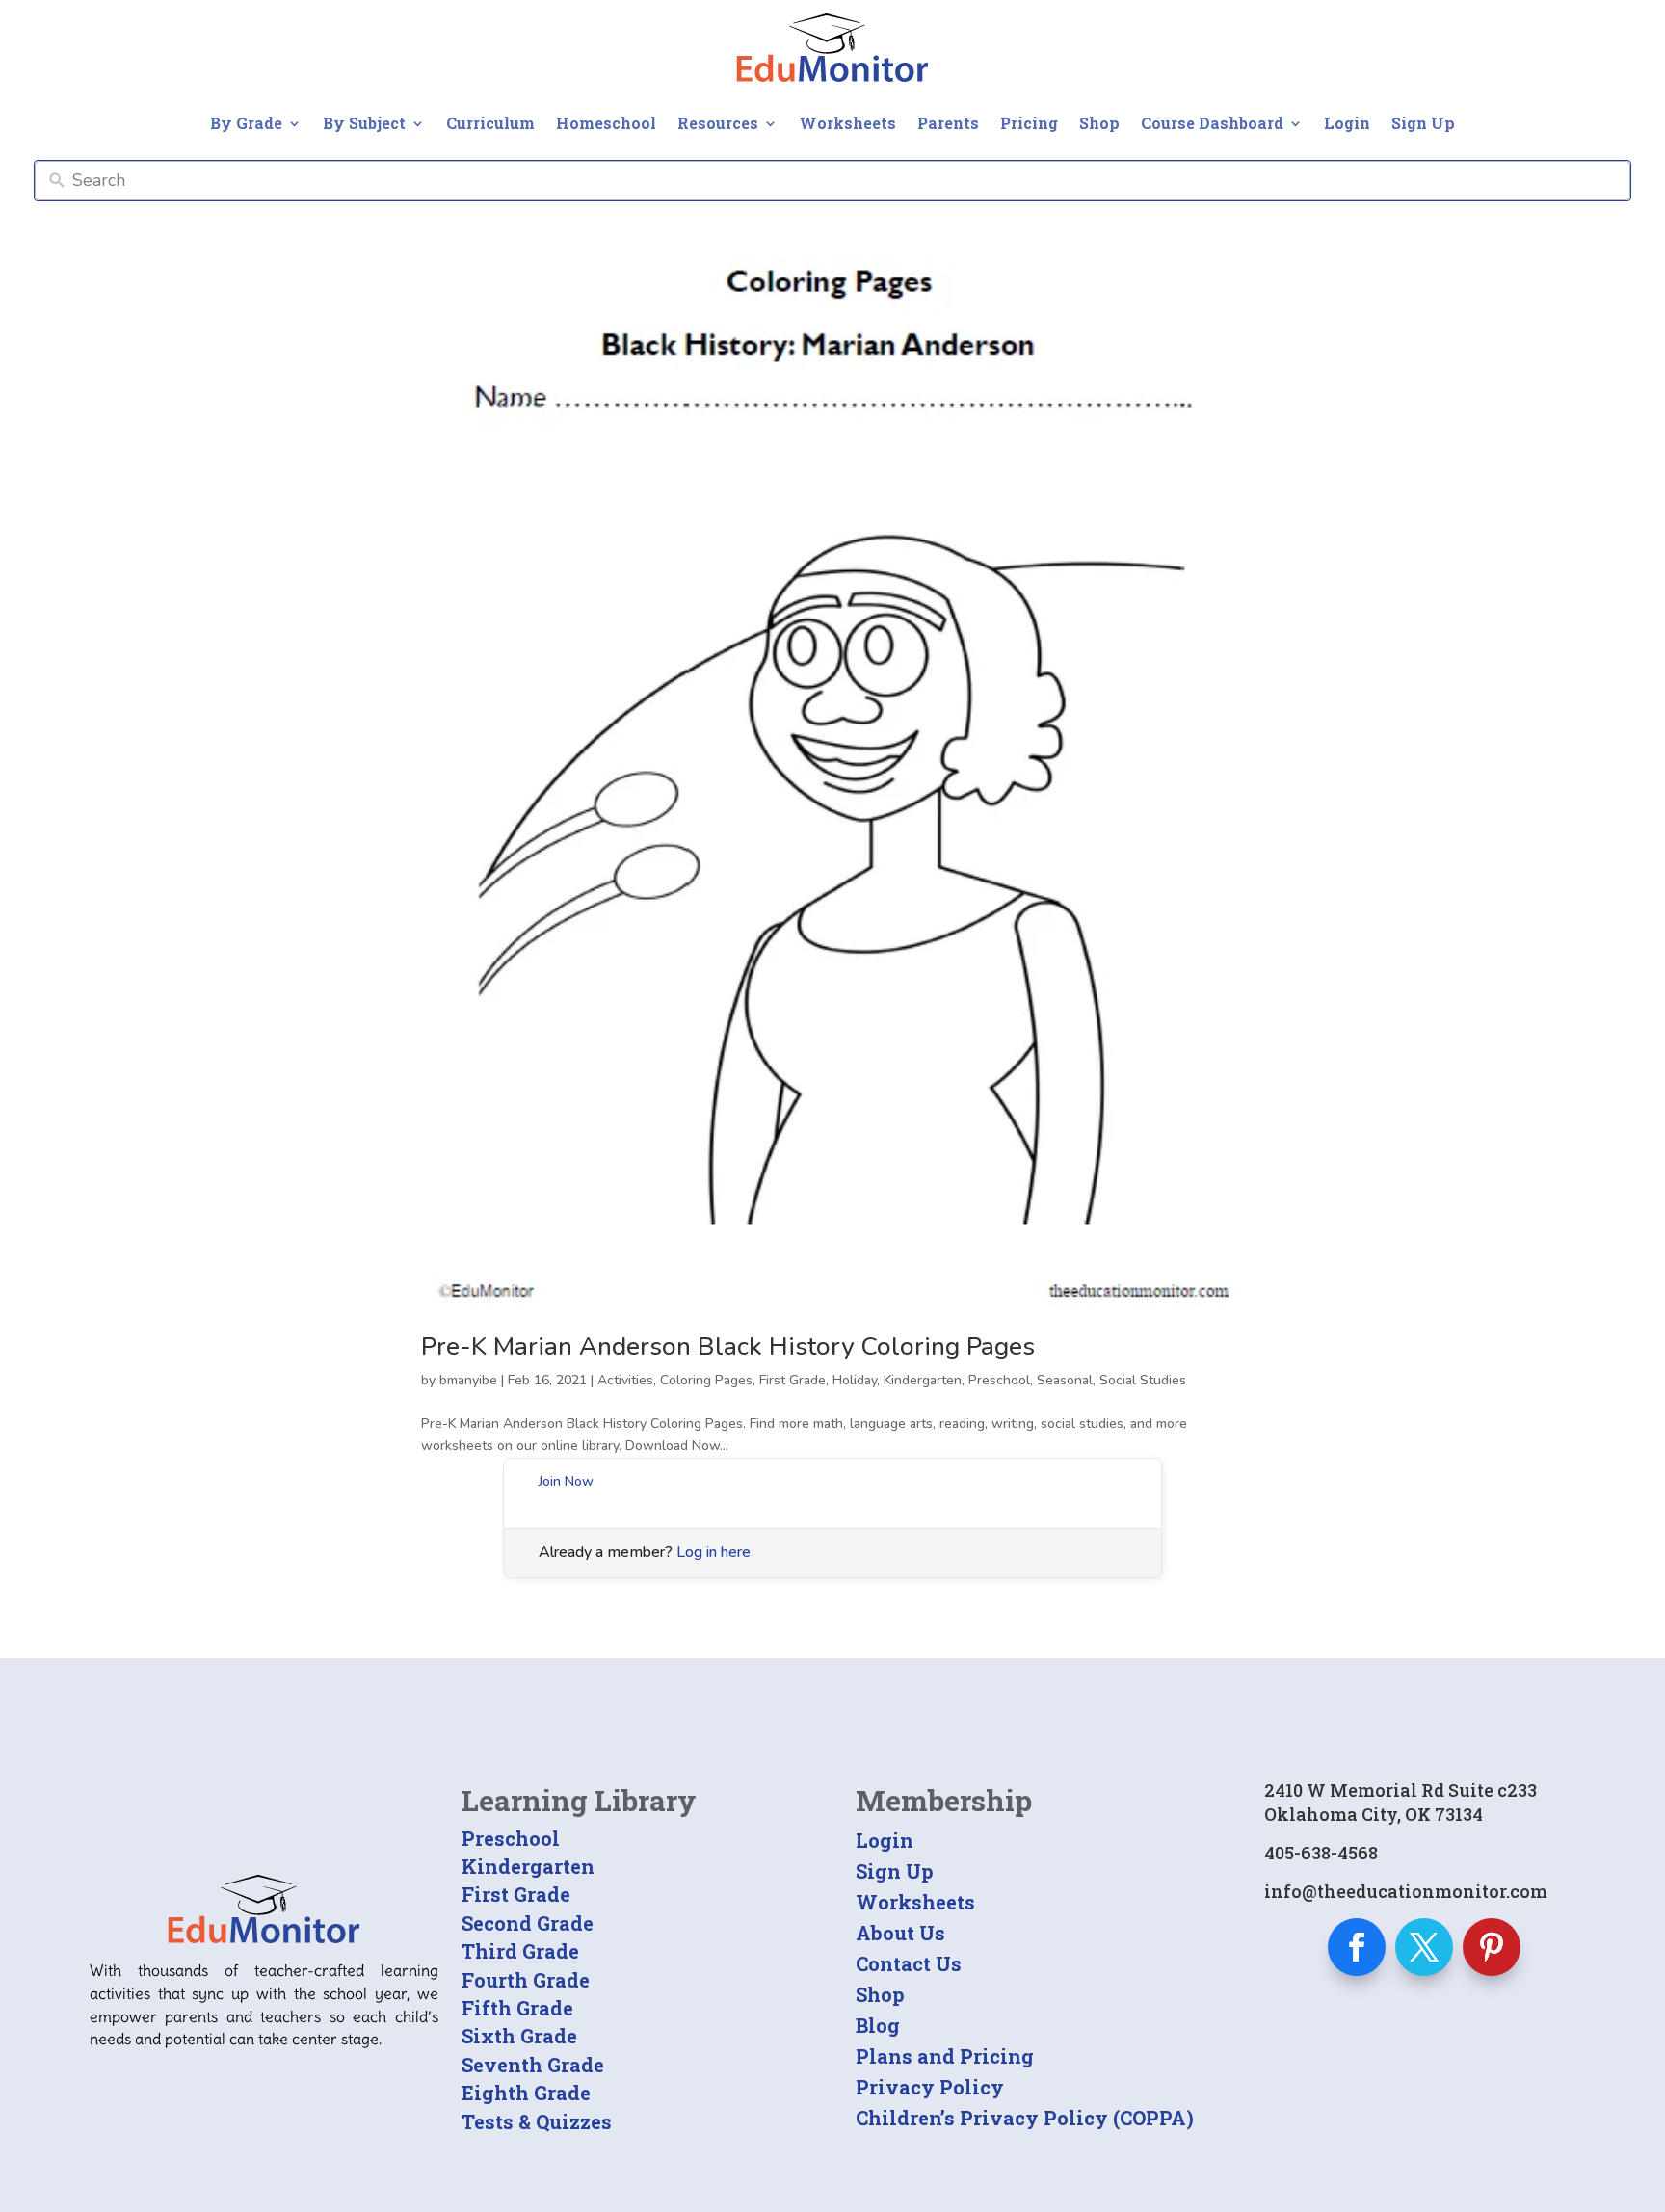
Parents (948, 123)
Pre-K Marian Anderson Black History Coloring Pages (728, 1346)
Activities (625, 1380)
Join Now (566, 1481)
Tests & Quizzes (537, 2121)
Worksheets (847, 123)
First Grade (793, 1380)
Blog (878, 2025)
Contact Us (909, 1963)
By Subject (364, 123)
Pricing (1029, 123)
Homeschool (606, 123)
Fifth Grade (517, 2008)
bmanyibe (468, 1380)
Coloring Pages (706, 1380)
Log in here (714, 1552)
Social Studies (1143, 1380)
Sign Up (1423, 123)
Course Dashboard (1212, 123)
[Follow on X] (1424, 1947)
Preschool (999, 1380)
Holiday (855, 1380)
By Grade (246, 123)
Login (1347, 123)
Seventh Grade (533, 2065)
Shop (1099, 123)
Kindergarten (923, 1380)
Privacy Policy (930, 2087)
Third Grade (520, 1951)
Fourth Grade (526, 1980)
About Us (900, 1933)
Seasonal (1065, 1380)
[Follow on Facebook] (1357, 1947)
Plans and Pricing (945, 2056)
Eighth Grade (526, 2093)
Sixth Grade (519, 2036)
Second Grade (528, 1923)
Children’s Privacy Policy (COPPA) (1025, 2118)
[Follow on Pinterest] (1492, 1947)
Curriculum (490, 123)
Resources (718, 123)
